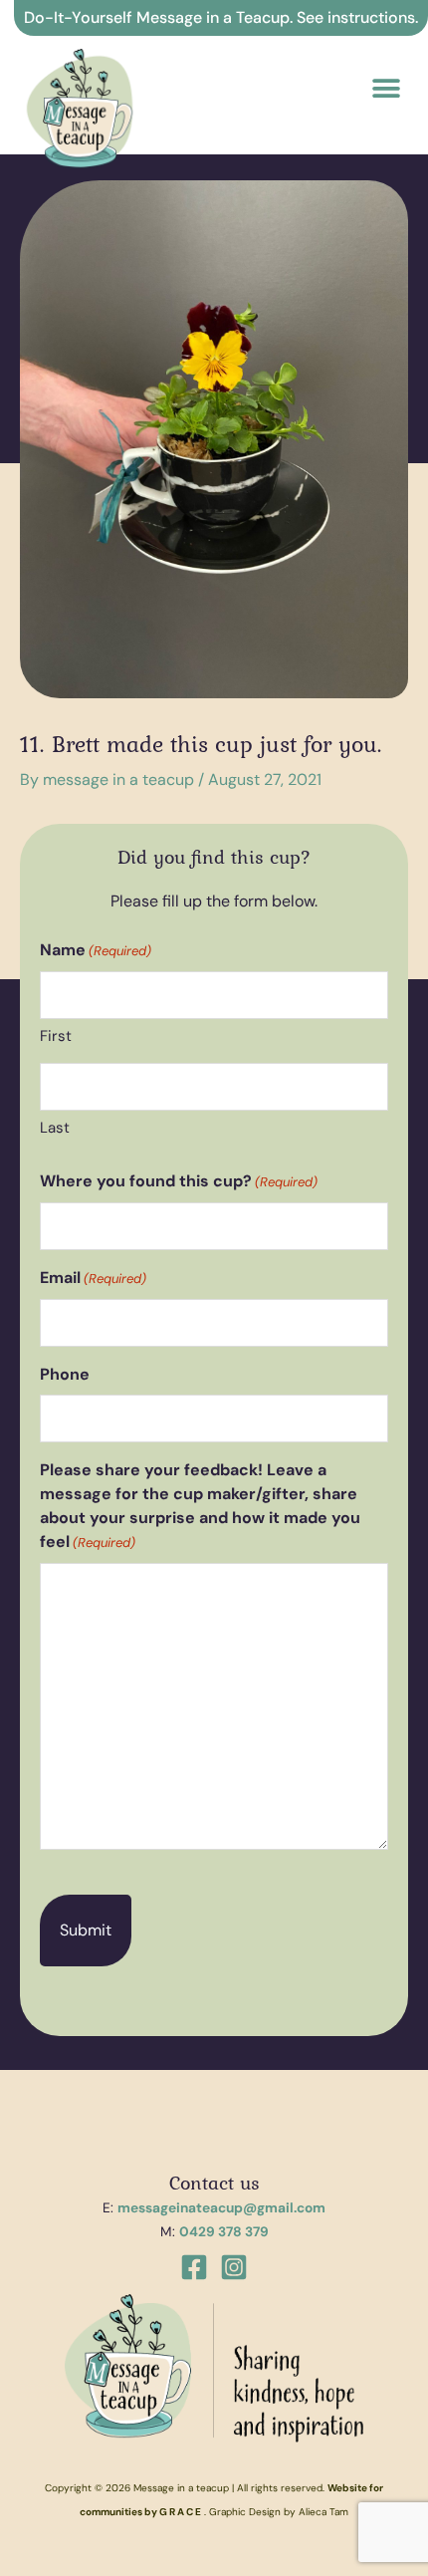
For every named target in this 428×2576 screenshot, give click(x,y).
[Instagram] (234, 2267)
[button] (386, 88)
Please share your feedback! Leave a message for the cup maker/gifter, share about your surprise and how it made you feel (200, 1506)
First (56, 1036)
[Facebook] (194, 2267)
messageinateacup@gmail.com (221, 2207)
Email (93, 1278)
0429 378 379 (224, 2231)
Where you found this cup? (179, 1181)
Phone (65, 1374)
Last (55, 1128)
